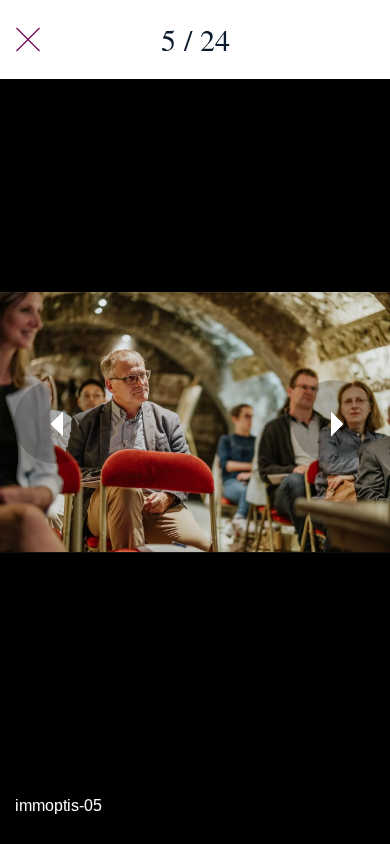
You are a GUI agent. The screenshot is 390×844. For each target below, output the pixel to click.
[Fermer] (28, 40)
